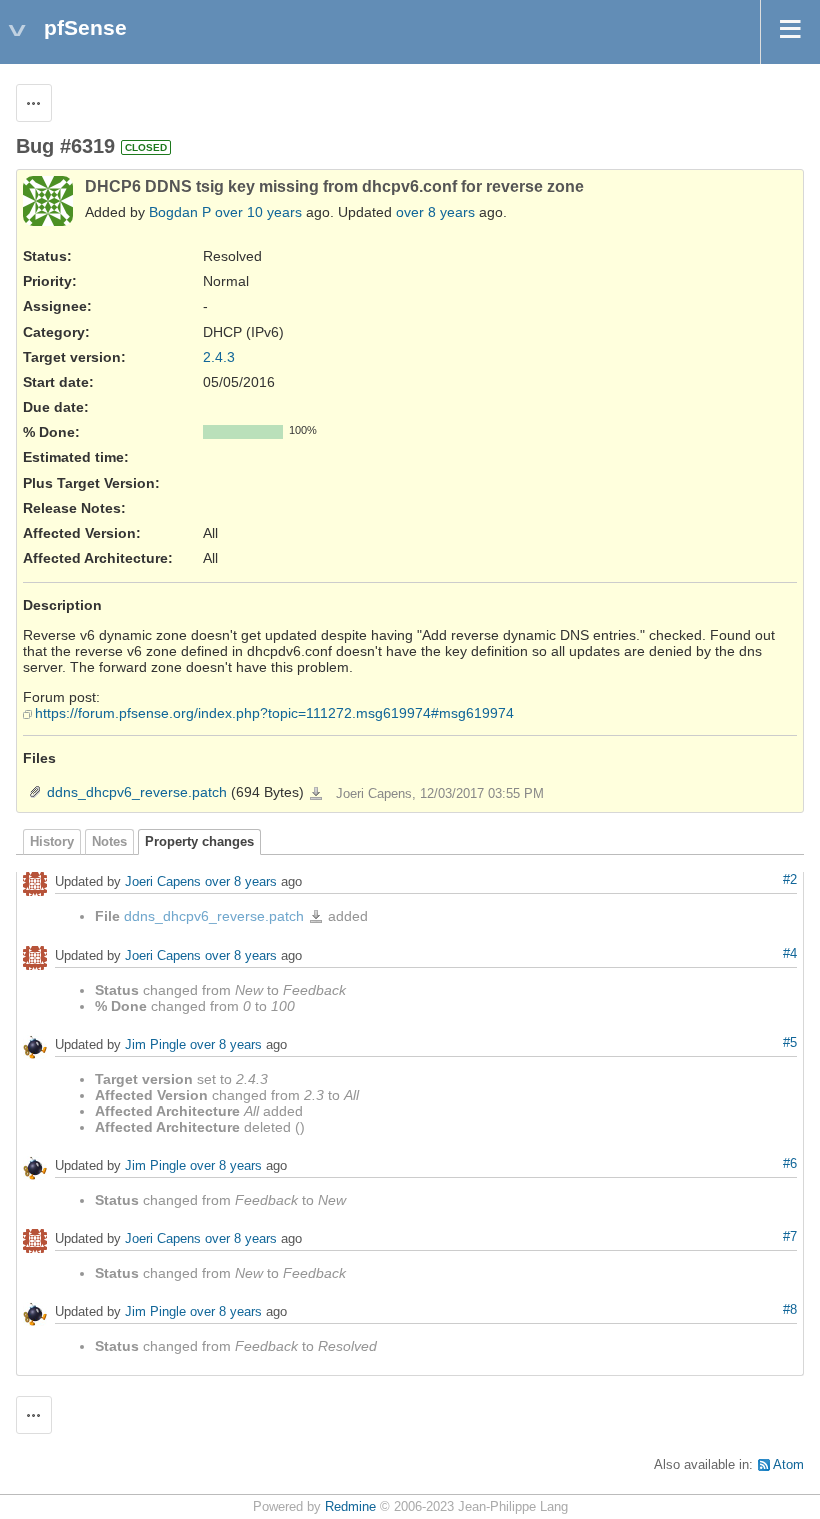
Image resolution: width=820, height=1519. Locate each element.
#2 (790, 880)
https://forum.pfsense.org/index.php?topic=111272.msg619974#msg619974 (274, 713)
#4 (790, 954)
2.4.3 (219, 357)
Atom (788, 1465)
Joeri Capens (163, 881)
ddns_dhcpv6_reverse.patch (137, 792)
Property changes (199, 842)
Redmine (350, 1507)
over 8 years (435, 212)
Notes (109, 842)
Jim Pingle (155, 1045)
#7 (790, 1237)
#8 (790, 1310)
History (52, 842)
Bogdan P (180, 212)
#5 (790, 1043)
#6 (790, 1164)
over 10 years (258, 212)
